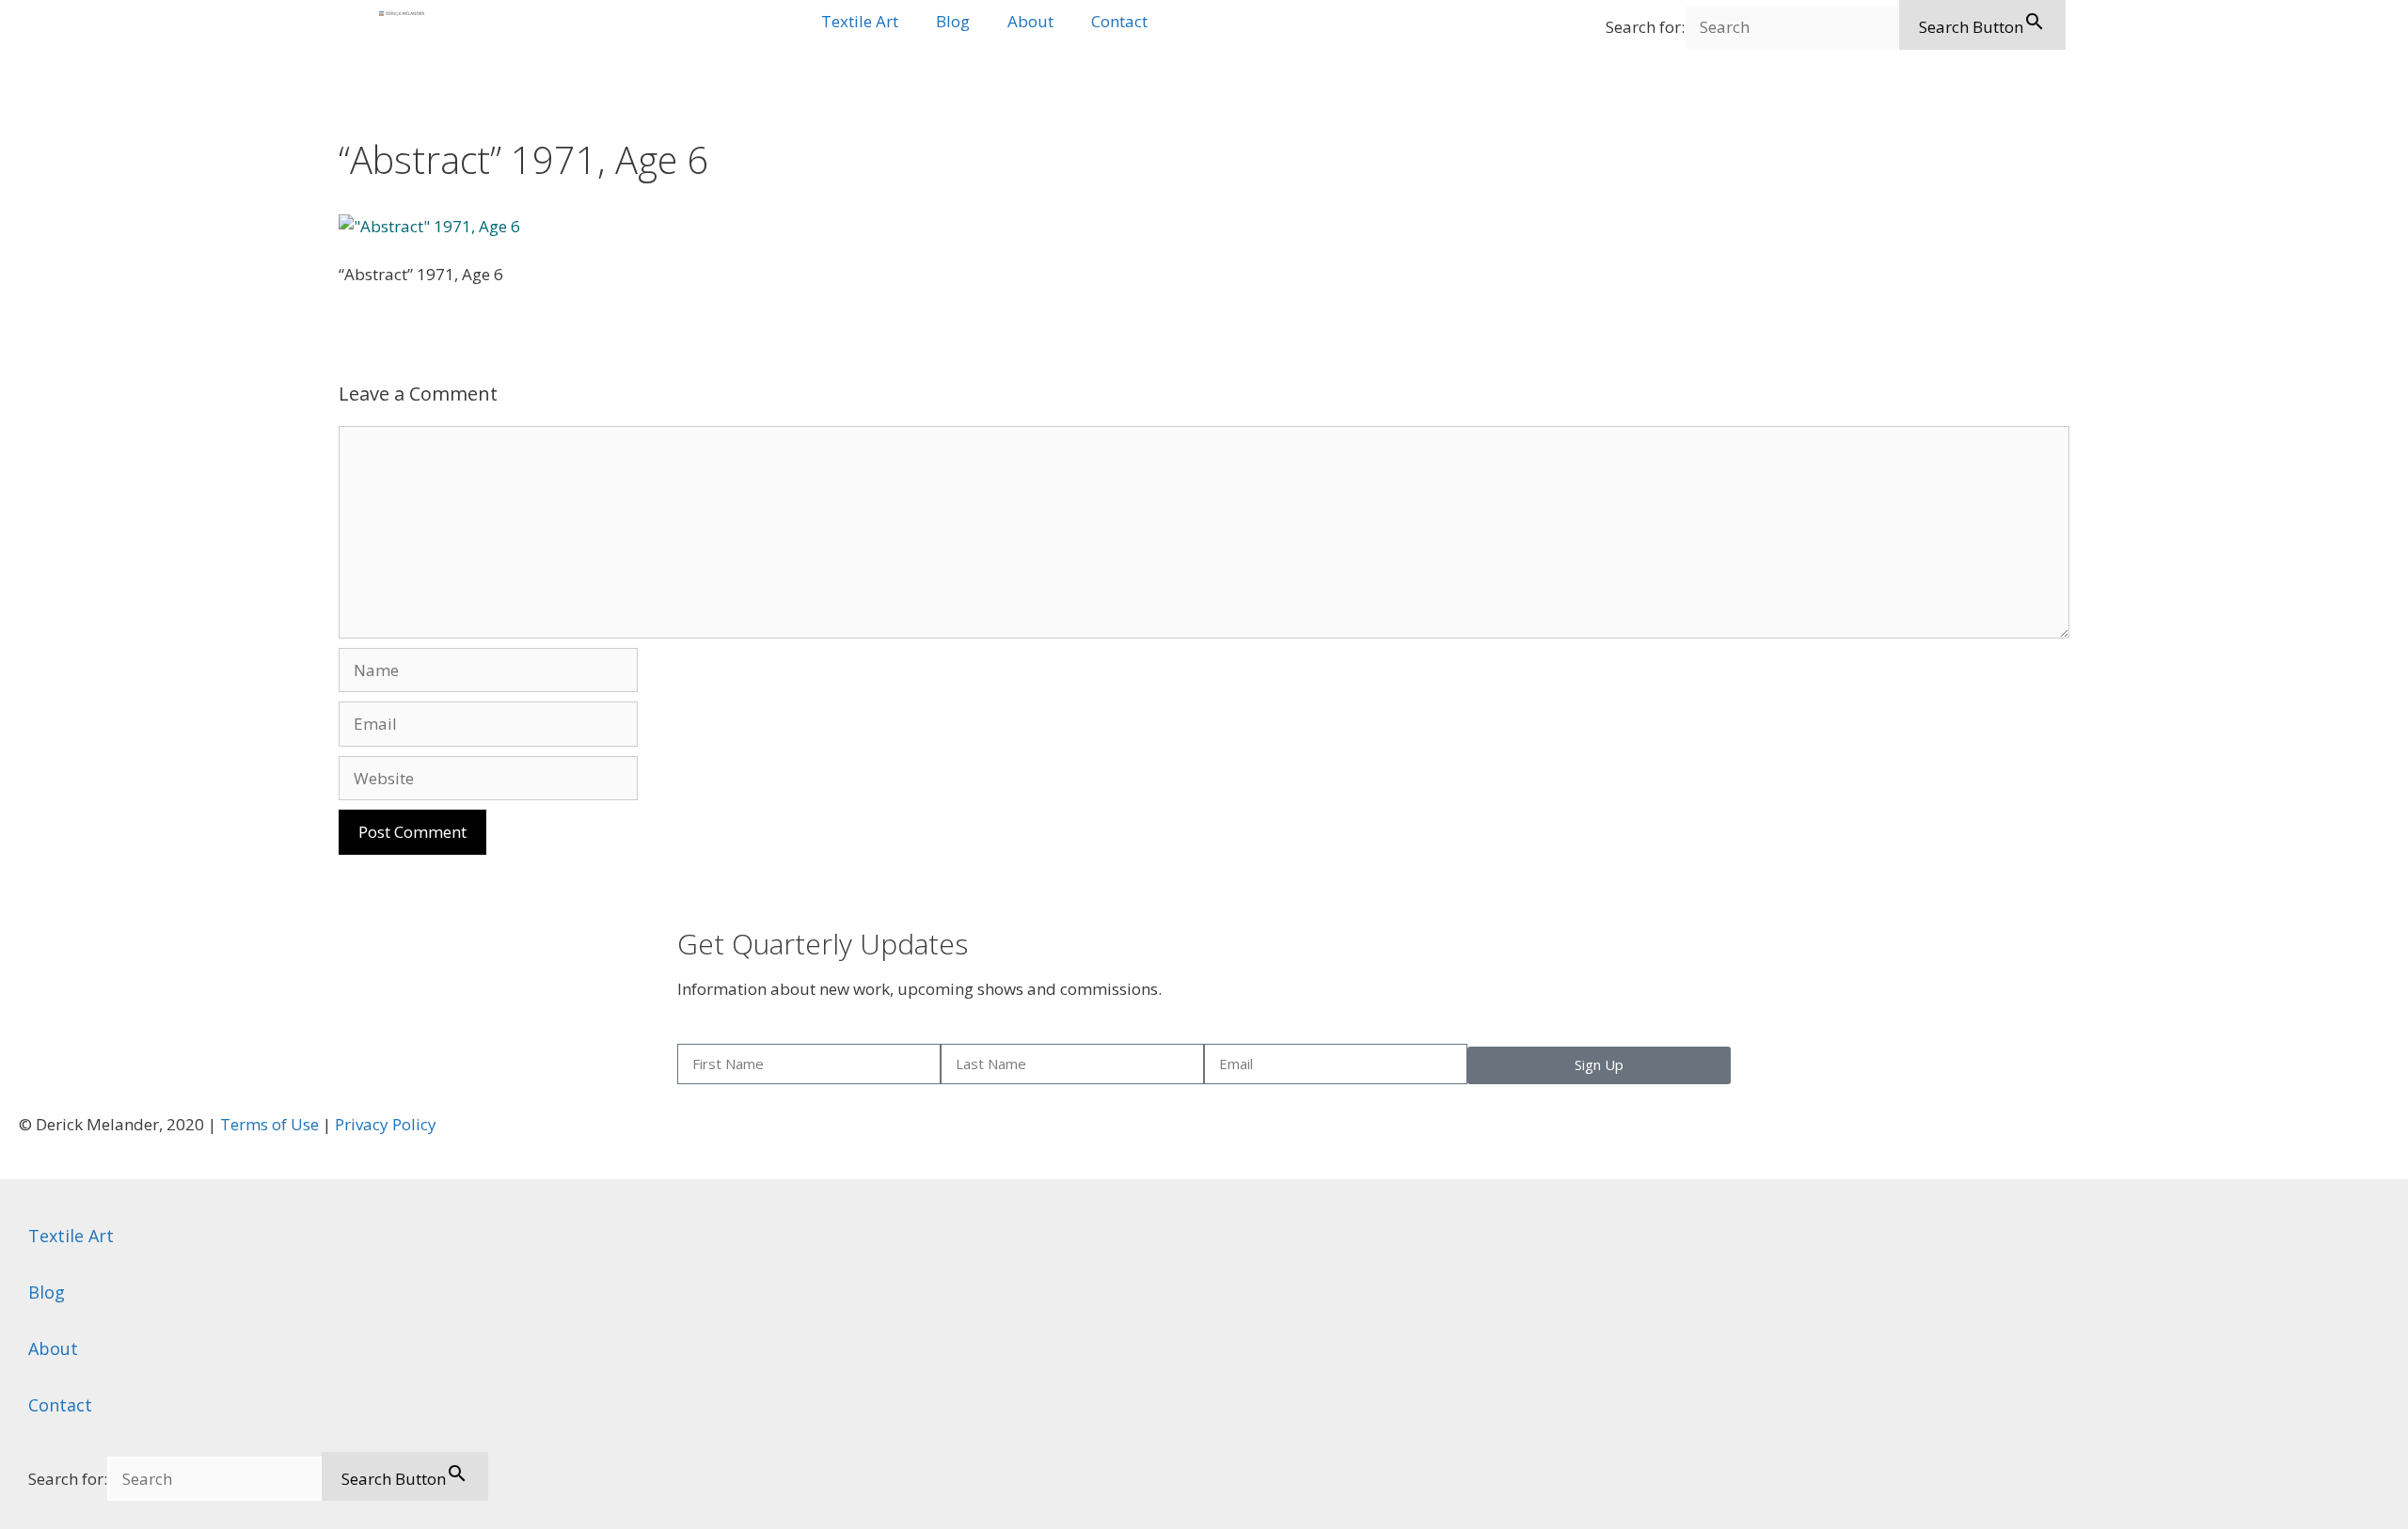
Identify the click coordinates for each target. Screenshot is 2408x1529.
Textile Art (860, 21)
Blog (953, 21)
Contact (1119, 21)
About (1030, 21)
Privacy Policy (386, 1124)
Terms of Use (269, 1124)
